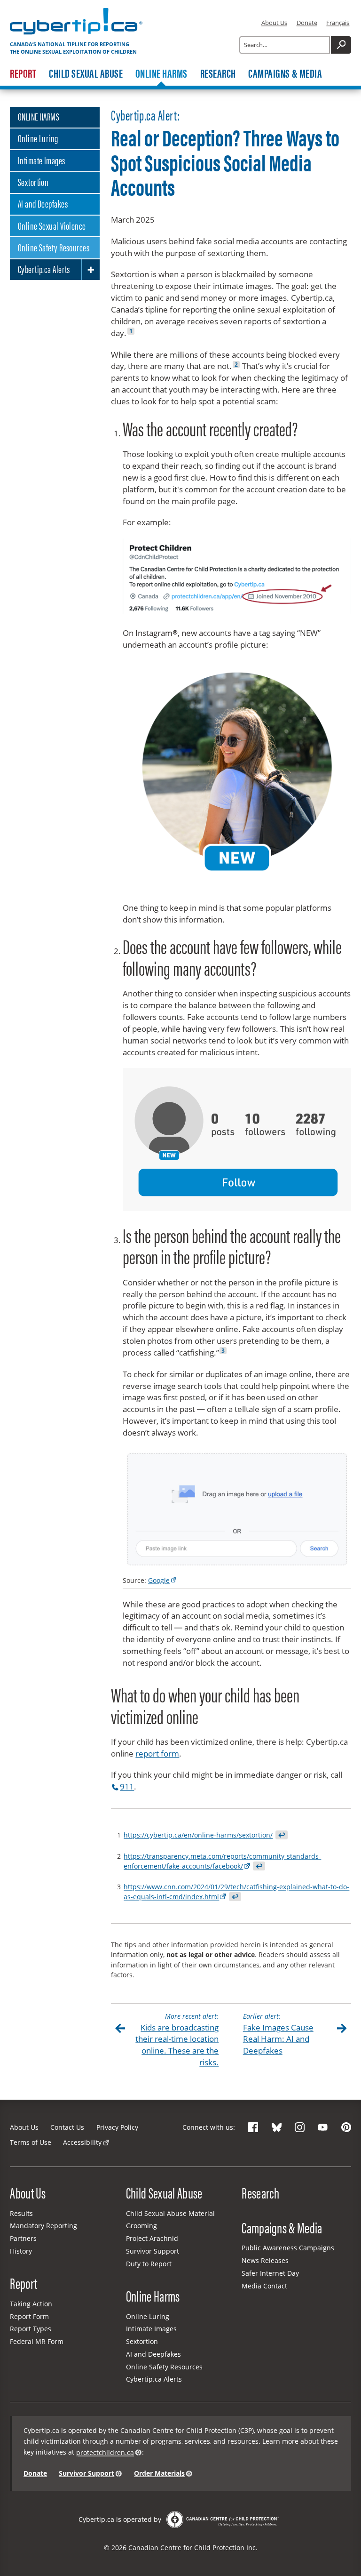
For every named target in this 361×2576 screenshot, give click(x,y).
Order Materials (159, 2473)
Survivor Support (153, 2251)
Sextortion (33, 182)
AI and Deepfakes (43, 203)
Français (338, 23)
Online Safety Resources (54, 247)
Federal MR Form (37, 2341)
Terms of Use (31, 2142)
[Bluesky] (277, 2127)
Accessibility (82, 2142)
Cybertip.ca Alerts (44, 269)
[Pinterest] (346, 2127)
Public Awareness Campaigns (288, 2248)
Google (159, 1580)
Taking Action (31, 2304)
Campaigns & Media (285, 73)
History (21, 2251)
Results (21, 2213)
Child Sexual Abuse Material (170, 2213)
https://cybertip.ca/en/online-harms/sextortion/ (198, 1835)
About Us (274, 23)
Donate (307, 23)
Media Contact (264, 2286)
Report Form (29, 2316)
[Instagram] (300, 2127)
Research (218, 73)
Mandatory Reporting (43, 2226)
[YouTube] (323, 2127)
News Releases (265, 2260)
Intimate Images (42, 160)
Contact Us (67, 2127)
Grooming (141, 2226)
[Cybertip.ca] (76, 34)
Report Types (31, 2329)
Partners (23, 2238)
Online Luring (38, 138)
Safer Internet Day (270, 2273)
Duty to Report (149, 2264)
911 (127, 1786)
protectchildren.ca (105, 2452)
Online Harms (161, 73)
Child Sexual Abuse (86, 73)
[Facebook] (253, 2127)
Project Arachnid (152, 2238)
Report (23, 73)
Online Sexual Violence (52, 225)
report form (157, 1753)
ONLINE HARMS (39, 116)
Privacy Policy (117, 2127)
